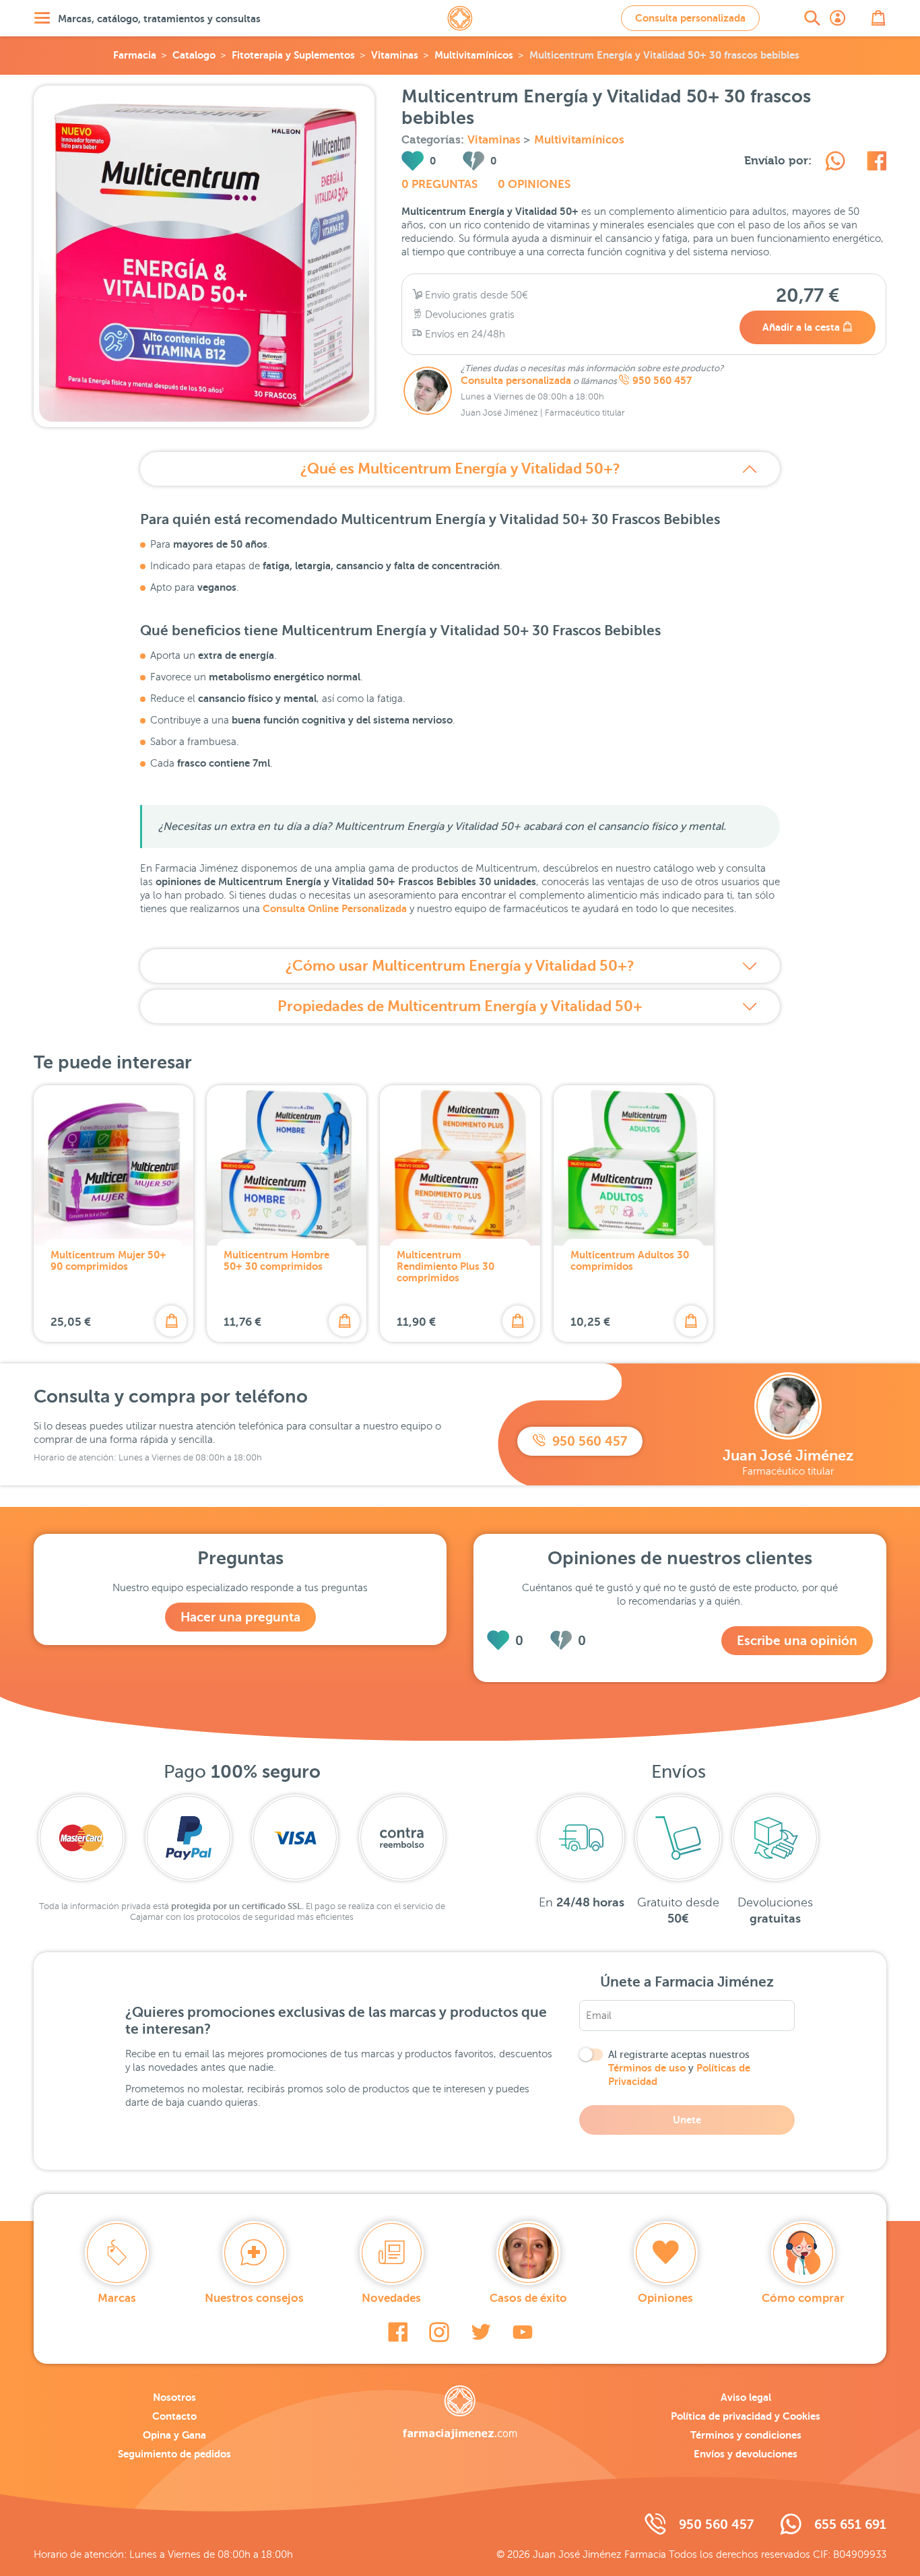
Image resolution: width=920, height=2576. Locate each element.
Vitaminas (395, 55)
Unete (687, 2120)
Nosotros (174, 2397)
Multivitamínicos (474, 55)
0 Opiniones (534, 184)
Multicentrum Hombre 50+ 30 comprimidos (276, 1260)
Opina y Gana (174, 2435)
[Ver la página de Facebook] (398, 2332)
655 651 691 (850, 2524)
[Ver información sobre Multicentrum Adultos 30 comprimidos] (633, 1165)
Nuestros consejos (254, 2298)
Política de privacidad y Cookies (746, 2416)
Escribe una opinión (797, 1641)
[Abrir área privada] (838, 18)
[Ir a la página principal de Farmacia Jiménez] (460, 18)
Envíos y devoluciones (746, 2454)
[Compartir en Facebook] (877, 163)
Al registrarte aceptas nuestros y (679, 2068)
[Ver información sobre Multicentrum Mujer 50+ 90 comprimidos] (113, 1165)
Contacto (174, 2416)
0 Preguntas (439, 184)
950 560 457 (662, 381)
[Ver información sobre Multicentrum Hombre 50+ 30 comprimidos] (287, 1165)
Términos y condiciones (746, 2435)
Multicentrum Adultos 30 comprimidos (630, 1260)
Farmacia (135, 55)
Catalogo (194, 55)
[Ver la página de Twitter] (481, 2332)
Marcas (117, 2298)
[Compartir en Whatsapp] (835, 163)
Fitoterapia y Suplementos (293, 55)
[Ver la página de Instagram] (439, 2332)
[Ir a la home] (460, 2412)
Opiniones (665, 2298)
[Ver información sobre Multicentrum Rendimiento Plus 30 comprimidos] (460, 1165)
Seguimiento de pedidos (174, 2454)
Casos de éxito (528, 2298)
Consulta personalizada (690, 18)
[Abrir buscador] (812, 18)
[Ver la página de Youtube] (523, 2332)
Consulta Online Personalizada (335, 908)
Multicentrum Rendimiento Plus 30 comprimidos (446, 1266)
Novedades (391, 2298)
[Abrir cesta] (878, 18)
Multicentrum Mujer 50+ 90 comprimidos (108, 1260)
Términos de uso (647, 2068)
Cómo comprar (803, 2298)
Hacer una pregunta (240, 1617)
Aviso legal (746, 2397)
